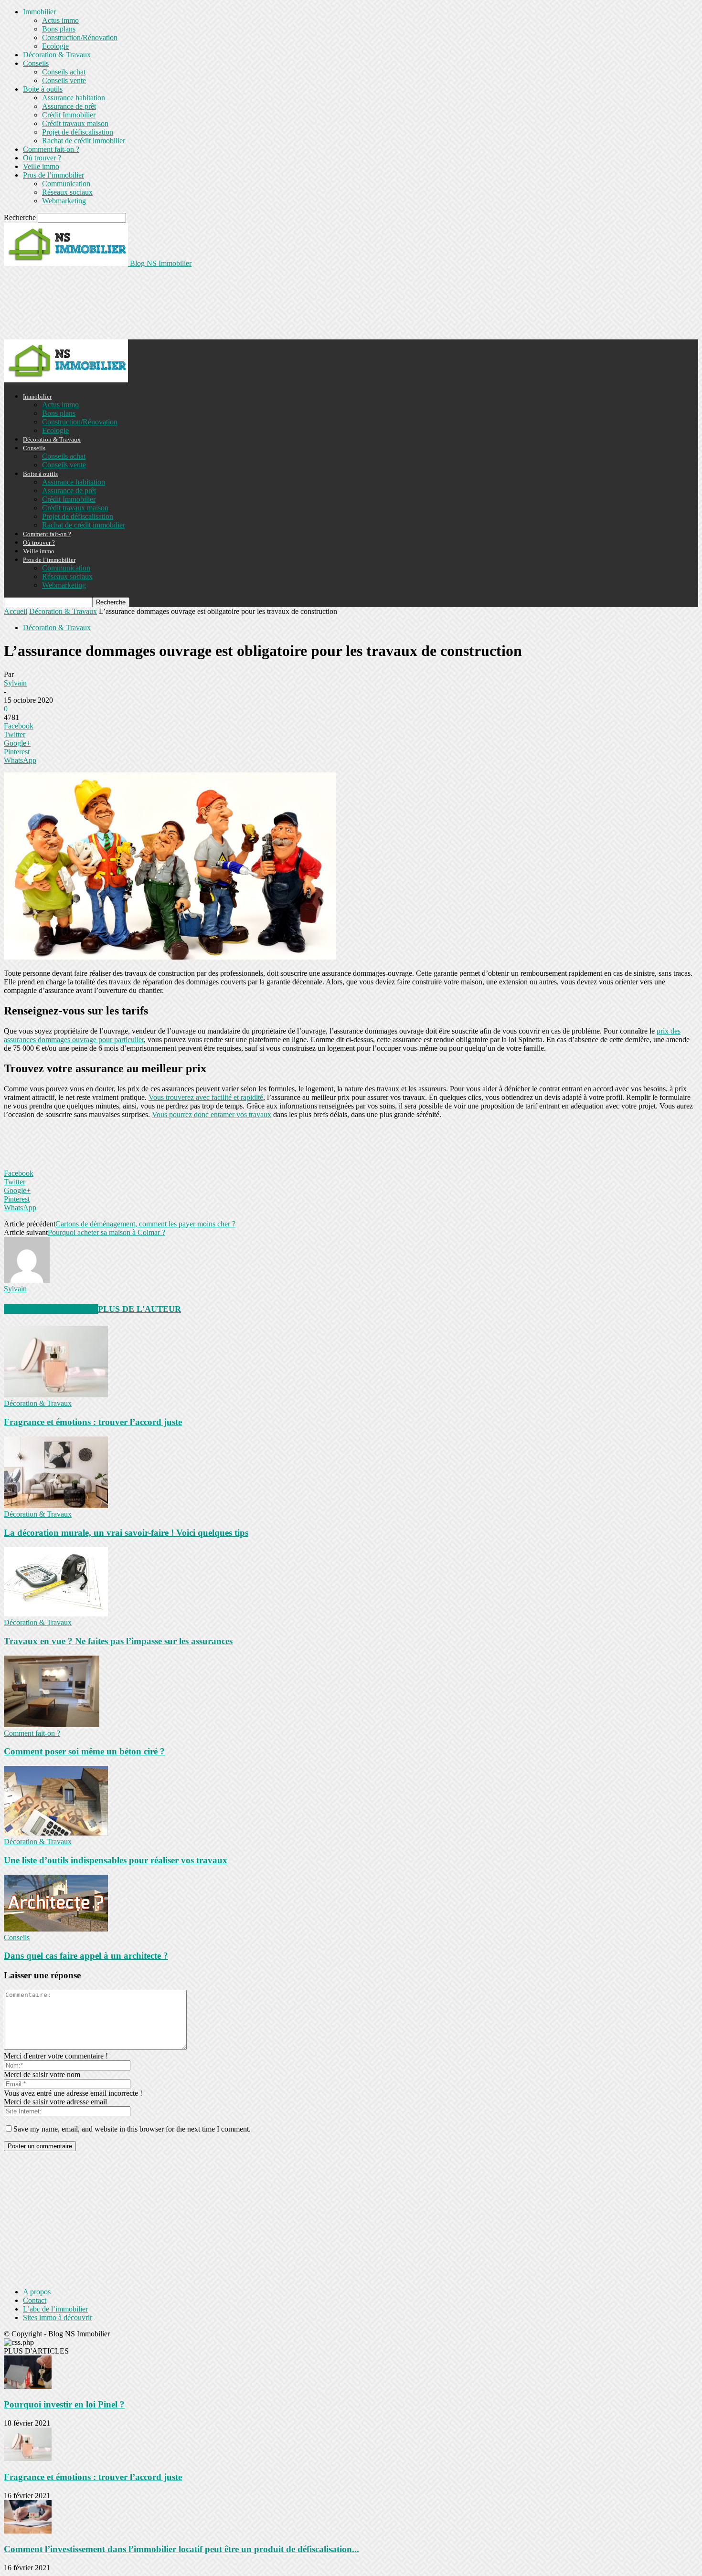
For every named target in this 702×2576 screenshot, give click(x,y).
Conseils (36, 63)
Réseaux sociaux (67, 192)
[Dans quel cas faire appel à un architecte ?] (56, 1929)
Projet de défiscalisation (78, 132)
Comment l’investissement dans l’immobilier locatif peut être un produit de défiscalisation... (181, 2549)
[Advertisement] (178, 303)
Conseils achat (64, 72)
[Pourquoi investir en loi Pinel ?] (28, 2386)
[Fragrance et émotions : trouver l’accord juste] (56, 1395)
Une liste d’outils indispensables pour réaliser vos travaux (116, 1860)
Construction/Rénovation (80, 37)
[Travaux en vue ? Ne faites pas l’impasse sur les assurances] (56, 1614)
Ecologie (55, 46)
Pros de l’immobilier (53, 175)
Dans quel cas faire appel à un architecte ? (86, 1956)
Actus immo (60, 20)
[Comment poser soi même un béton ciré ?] (52, 1725)
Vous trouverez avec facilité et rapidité (206, 1097)
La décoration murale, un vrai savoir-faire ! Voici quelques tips (126, 1533)
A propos (37, 2292)
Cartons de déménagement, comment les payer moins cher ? (145, 1224)
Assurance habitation (74, 98)
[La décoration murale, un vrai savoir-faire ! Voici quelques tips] (56, 1505)
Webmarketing (64, 201)
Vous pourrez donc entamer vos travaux (212, 1114)
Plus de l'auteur (139, 1309)
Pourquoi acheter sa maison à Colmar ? (106, 1232)
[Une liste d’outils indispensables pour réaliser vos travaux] (56, 1833)
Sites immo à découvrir (58, 2317)
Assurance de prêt (69, 106)
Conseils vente (64, 80)
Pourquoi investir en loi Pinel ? (64, 2404)
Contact (35, 2300)
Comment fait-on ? (51, 149)
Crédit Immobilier (69, 115)
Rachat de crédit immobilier (84, 141)
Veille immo (41, 166)
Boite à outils (43, 89)
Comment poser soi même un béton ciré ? (84, 1751)
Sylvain (15, 683)
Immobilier (39, 12)
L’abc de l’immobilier (55, 2309)
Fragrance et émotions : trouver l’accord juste (93, 1422)
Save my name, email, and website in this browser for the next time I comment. (132, 2129)
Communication (66, 184)
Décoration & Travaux (57, 55)
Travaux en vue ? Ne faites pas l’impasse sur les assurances (118, 1641)
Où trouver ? (42, 158)
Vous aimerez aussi (51, 1309)
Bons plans (59, 29)
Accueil (16, 611)
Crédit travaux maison (75, 123)
